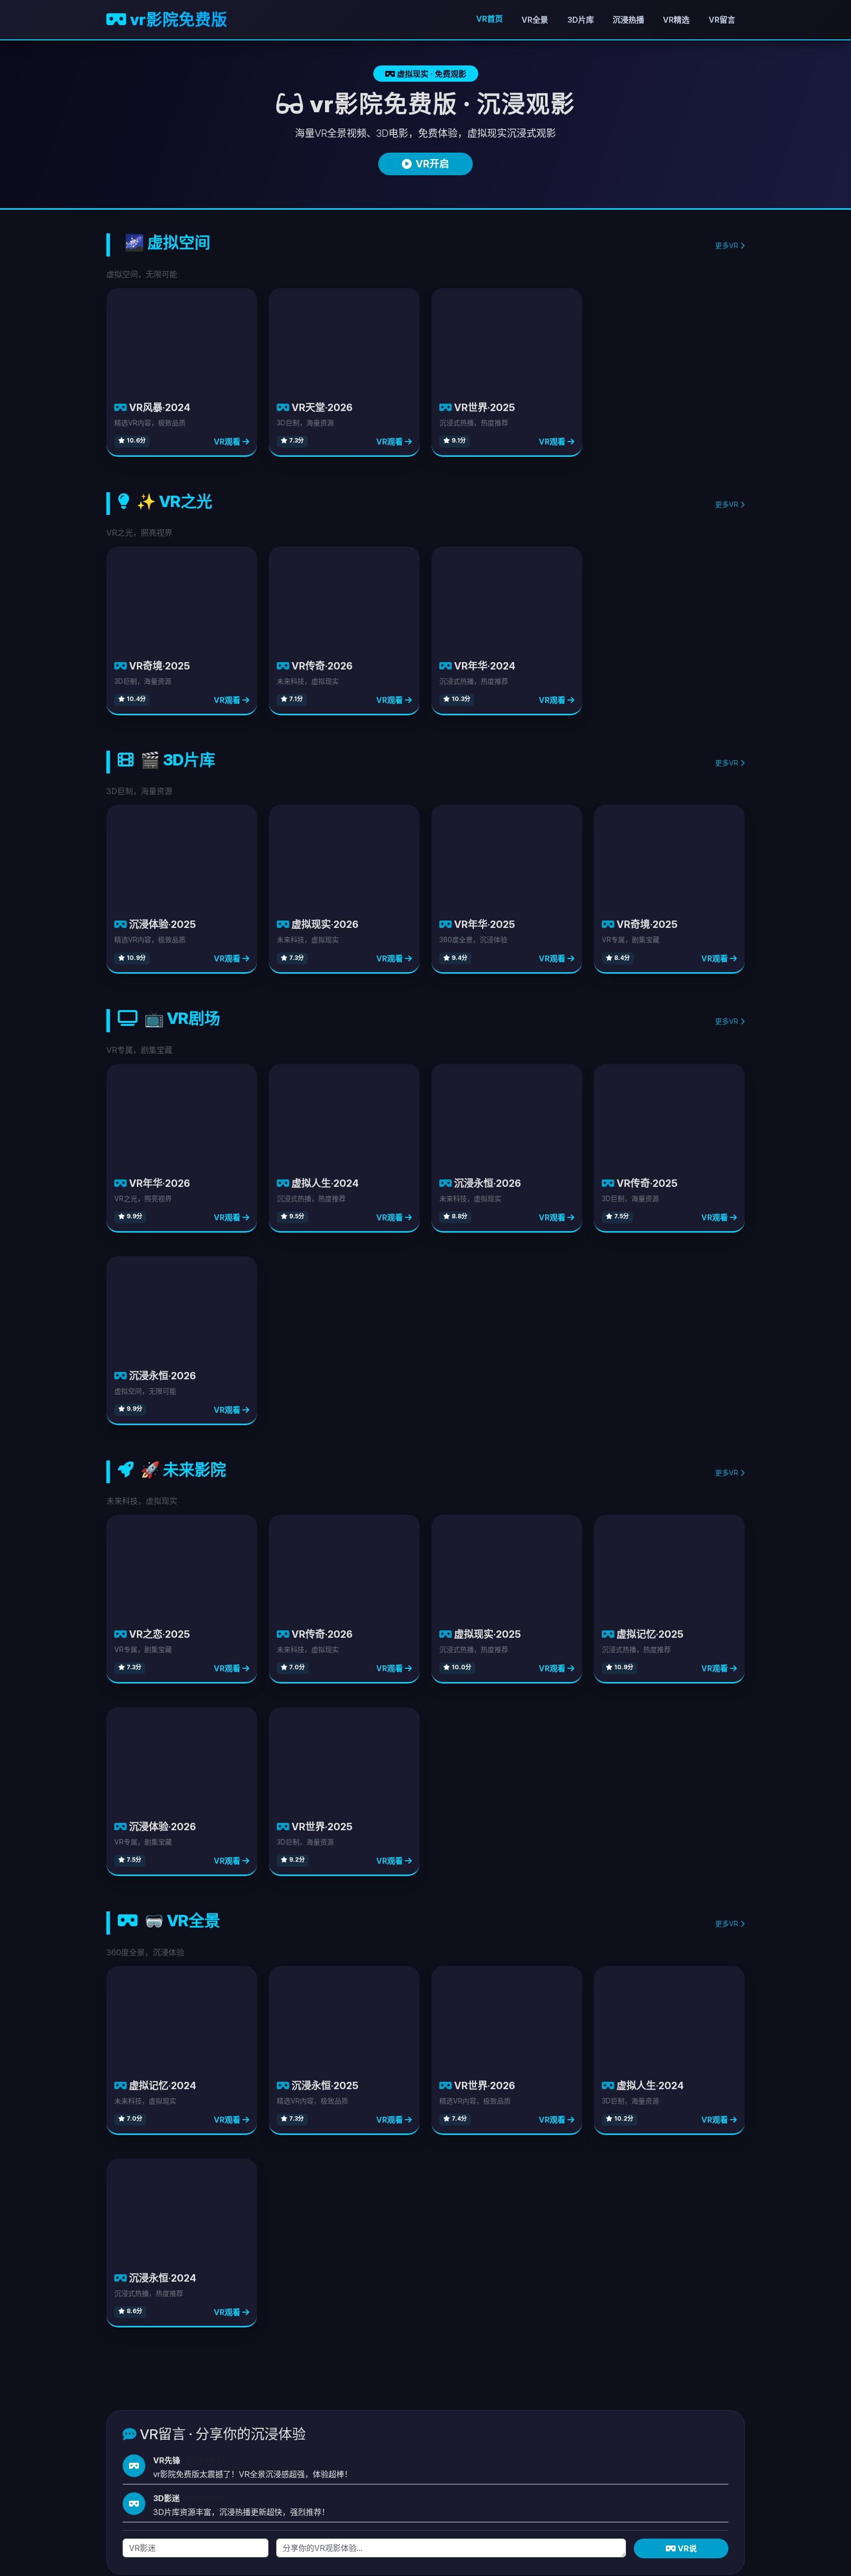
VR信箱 (731, 2433)
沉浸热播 (628, 20)
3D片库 (581, 20)
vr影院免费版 (177, 19)
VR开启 (432, 164)
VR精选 (676, 20)
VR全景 (535, 20)
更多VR (728, 245)
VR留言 (722, 20)
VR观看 (228, 348)
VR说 (686, 2362)
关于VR (654, 2433)
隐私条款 (692, 2433)
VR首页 (490, 19)
